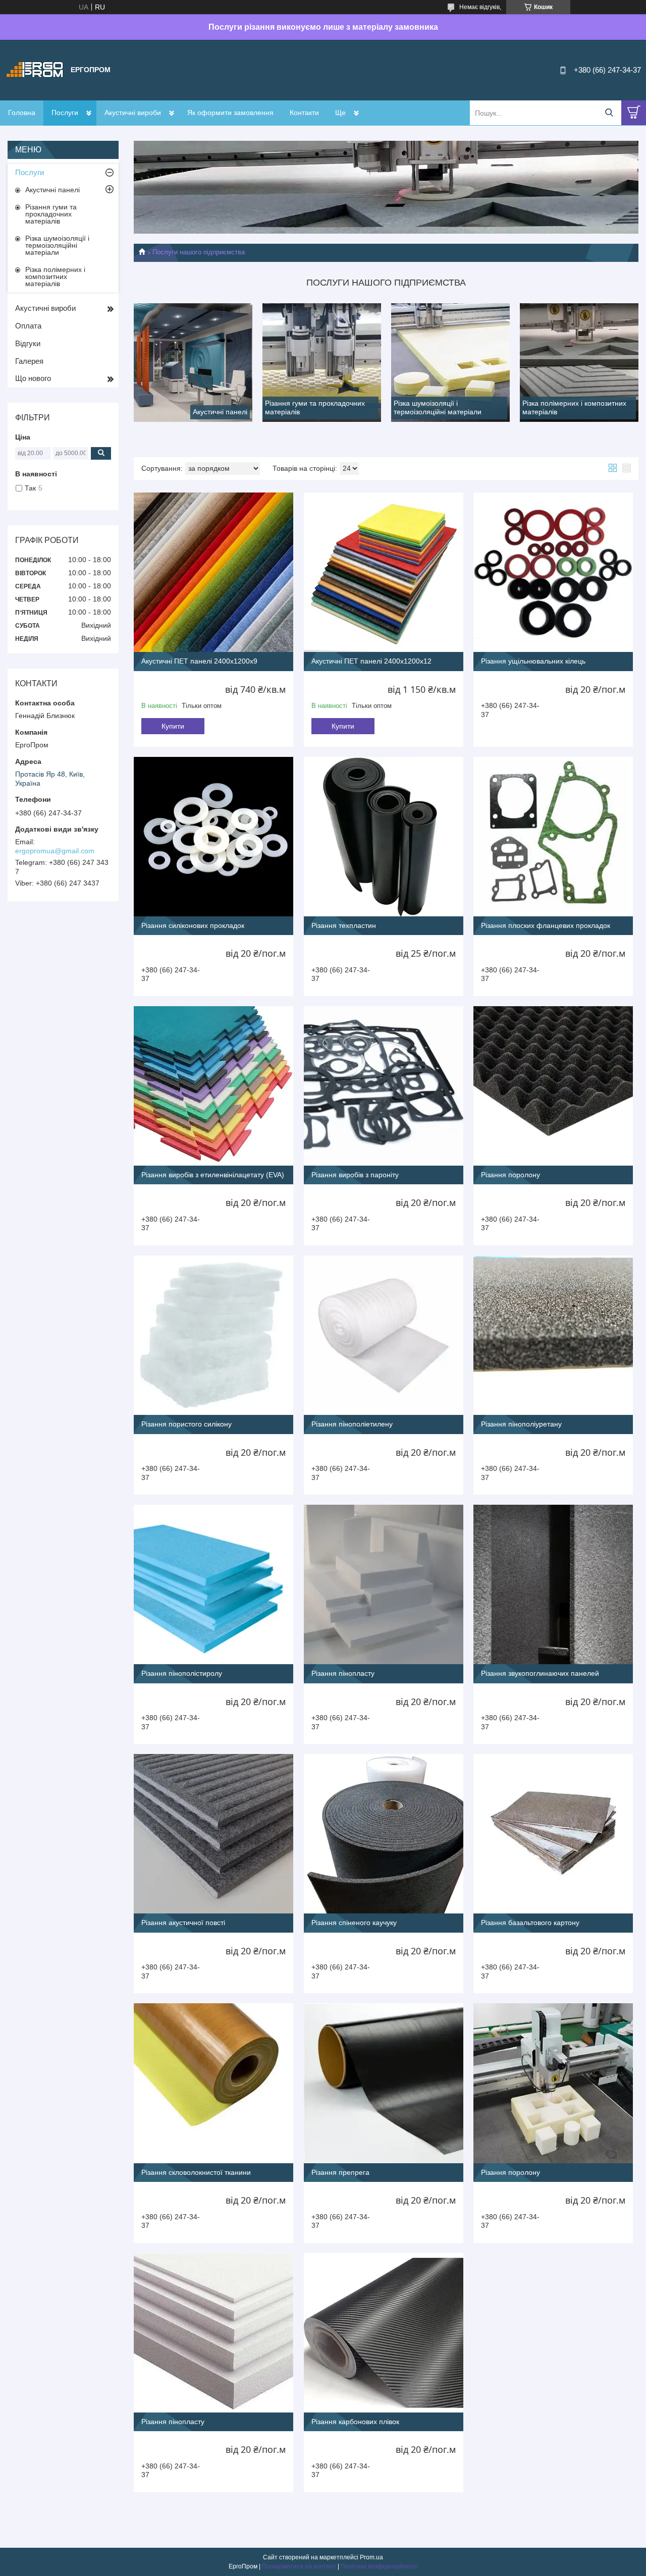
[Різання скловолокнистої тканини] (213, 2083)
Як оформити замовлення (230, 113)
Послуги (65, 113)
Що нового (33, 378)
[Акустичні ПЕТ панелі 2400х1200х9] (213, 572)
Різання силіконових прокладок (193, 925)
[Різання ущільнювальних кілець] (553, 572)
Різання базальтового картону (530, 1923)
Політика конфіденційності (379, 2566)
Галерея (29, 361)
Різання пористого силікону (186, 1424)
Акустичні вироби (133, 113)
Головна (22, 113)
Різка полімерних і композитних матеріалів (55, 277)
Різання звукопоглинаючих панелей (540, 1673)
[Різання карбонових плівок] (384, 2333)
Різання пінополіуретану (521, 1424)
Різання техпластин (344, 925)
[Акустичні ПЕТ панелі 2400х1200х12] (384, 572)
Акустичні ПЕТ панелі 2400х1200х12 (371, 661)
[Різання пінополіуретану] (553, 1335)
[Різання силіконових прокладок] (213, 837)
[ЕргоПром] (35, 70)
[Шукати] (609, 113)
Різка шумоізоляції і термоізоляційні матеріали (57, 245)
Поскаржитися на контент (299, 2566)
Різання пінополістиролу (182, 1673)
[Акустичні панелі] (193, 363)
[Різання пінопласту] (384, 1584)
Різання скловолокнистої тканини (196, 2172)
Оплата (28, 326)
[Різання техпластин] (384, 837)
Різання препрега (340, 2172)
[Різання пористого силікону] (213, 1335)
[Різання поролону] (553, 1086)
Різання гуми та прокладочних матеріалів (51, 214)
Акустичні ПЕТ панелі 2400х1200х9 (199, 661)
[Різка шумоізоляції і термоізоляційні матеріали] (450, 363)
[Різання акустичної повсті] (213, 1834)
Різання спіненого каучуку (354, 1923)
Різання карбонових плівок (355, 2422)
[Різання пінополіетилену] (384, 1335)
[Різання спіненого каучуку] (384, 1834)
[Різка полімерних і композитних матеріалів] (579, 363)
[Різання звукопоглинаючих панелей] (553, 1584)
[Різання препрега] (384, 2083)
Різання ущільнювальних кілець (533, 661)
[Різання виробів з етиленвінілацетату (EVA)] (213, 1086)
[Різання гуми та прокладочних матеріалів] (322, 363)
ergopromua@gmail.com (55, 851)
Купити (173, 726)
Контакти (304, 113)
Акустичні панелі (52, 190)
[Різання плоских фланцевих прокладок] (553, 837)
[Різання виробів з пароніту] (384, 1086)
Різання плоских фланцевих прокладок (546, 925)
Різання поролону (510, 1175)
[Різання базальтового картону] (553, 1834)
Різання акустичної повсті (183, 1923)
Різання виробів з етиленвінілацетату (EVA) (213, 1175)
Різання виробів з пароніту (355, 1175)
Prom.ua (371, 2557)
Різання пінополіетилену (352, 1424)
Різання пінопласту (343, 1673)
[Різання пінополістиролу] (213, 1584)
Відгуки (28, 343)
